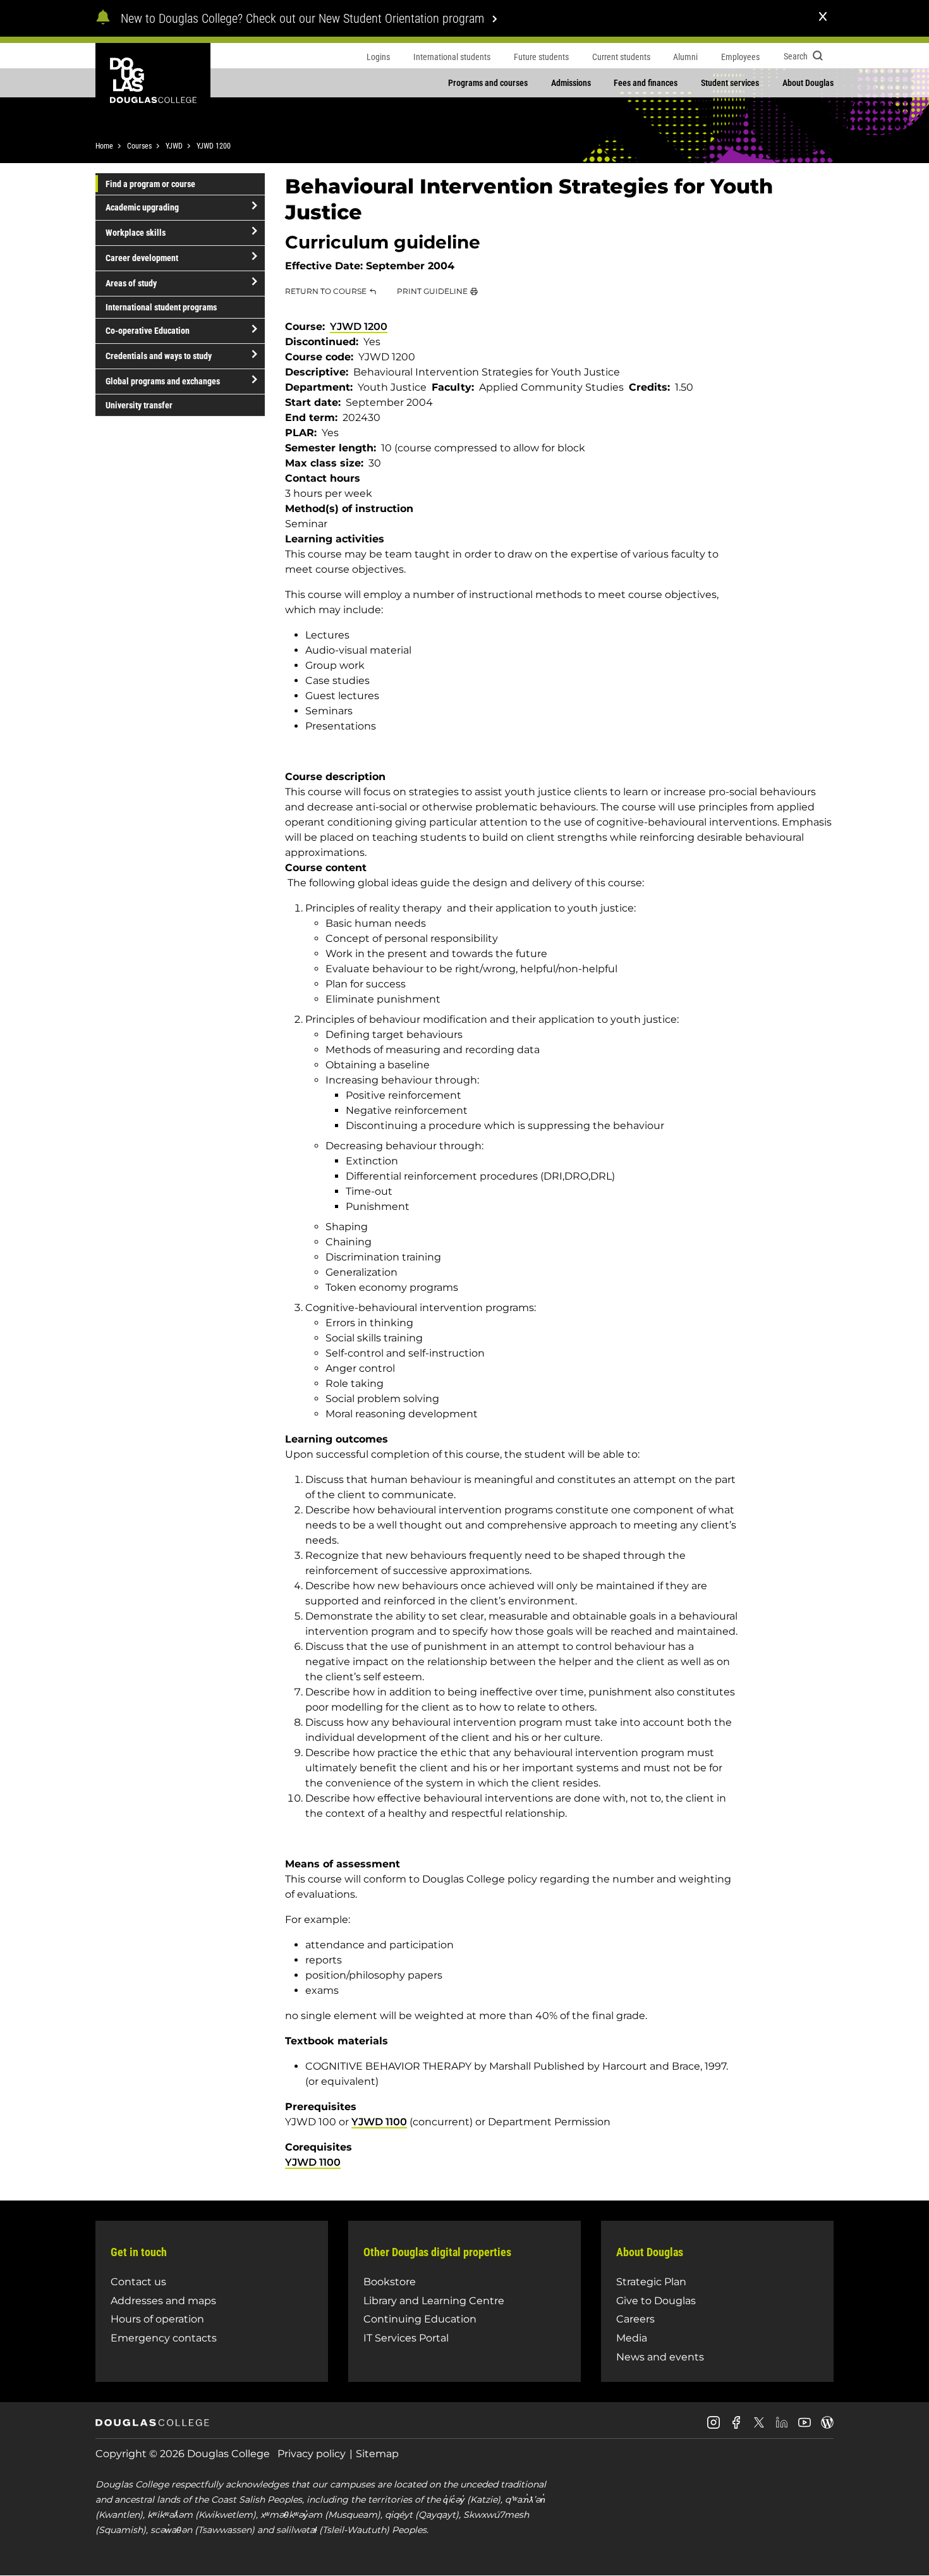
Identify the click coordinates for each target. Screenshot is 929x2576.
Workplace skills (136, 233)
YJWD (174, 146)
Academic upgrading (142, 207)
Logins (378, 57)
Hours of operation (157, 2319)
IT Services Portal (406, 2338)
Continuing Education (420, 2319)
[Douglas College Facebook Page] (736, 2427)
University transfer (139, 405)
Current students (621, 57)
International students (452, 57)
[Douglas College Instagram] (713, 2427)
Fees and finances (646, 83)
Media (632, 2338)
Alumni (685, 57)
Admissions (571, 83)
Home (104, 146)
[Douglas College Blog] (827, 2427)
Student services (730, 83)
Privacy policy (312, 2454)
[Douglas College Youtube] (805, 2427)
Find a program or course (150, 184)
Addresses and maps (163, 2301)
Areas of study (131, 283)
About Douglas (808, 83)
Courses (139, 146)
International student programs (161, 307)
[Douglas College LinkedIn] (782, 2427)
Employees (740, 57)
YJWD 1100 (379, 2122)
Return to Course (326, 291)
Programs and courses (488, 83)
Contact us (138, 2282)
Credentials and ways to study (159, 356)
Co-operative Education (148, 331)
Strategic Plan (651, 2282)
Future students (541, 57)
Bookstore (390, 2282)
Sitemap (377, 2454)
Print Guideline (432, 291)
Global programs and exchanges (163, 381)
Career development (142, 258)
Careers (635, 2319)
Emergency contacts (164, 2338)
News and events (660, 2357)
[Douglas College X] (759, 2426)
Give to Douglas (656, 2301)
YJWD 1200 (214, 146)
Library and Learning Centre (434, 2301)
